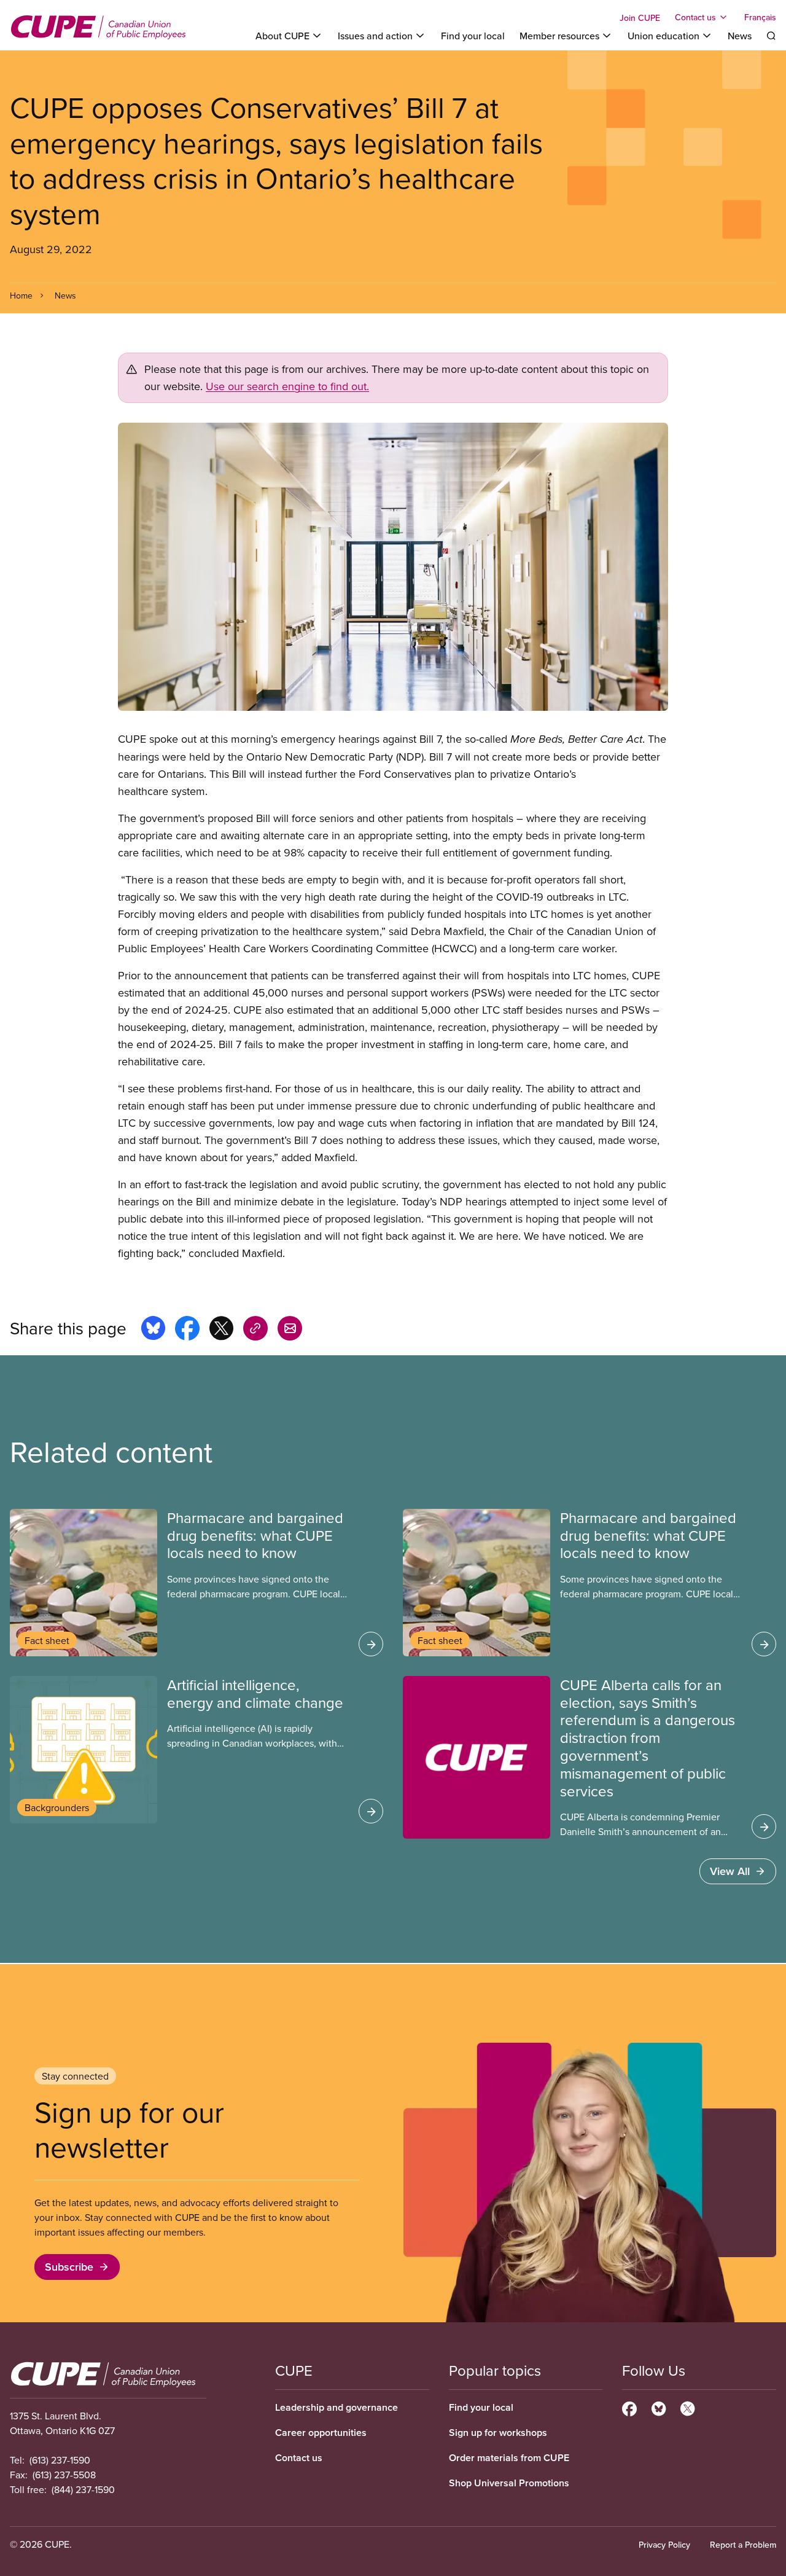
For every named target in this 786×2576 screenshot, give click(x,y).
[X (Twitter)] (687, 2407)
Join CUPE (640, 18)
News (740, 36)
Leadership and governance (337, 2407)
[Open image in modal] (393, 567)
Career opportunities (321, 2433)
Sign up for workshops (498, 2433)
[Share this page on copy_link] (255, 1330)
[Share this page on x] (221, 1330)
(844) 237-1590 (83, 2489)
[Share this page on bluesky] (153, 1330)
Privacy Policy (664, 2545)
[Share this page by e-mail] (290, 1330)
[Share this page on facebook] (187, 1330)
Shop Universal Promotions (509, 2483)
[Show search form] (771, 36)
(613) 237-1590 (60, 2460)
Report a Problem (743, 2545)
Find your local (473, 36)
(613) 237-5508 (64, 2475)
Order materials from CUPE (509, 2458)
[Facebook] (629, 2407)
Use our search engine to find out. (287, 386)
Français (760, 17)
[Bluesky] (659, 2407)
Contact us (299, 2458)
